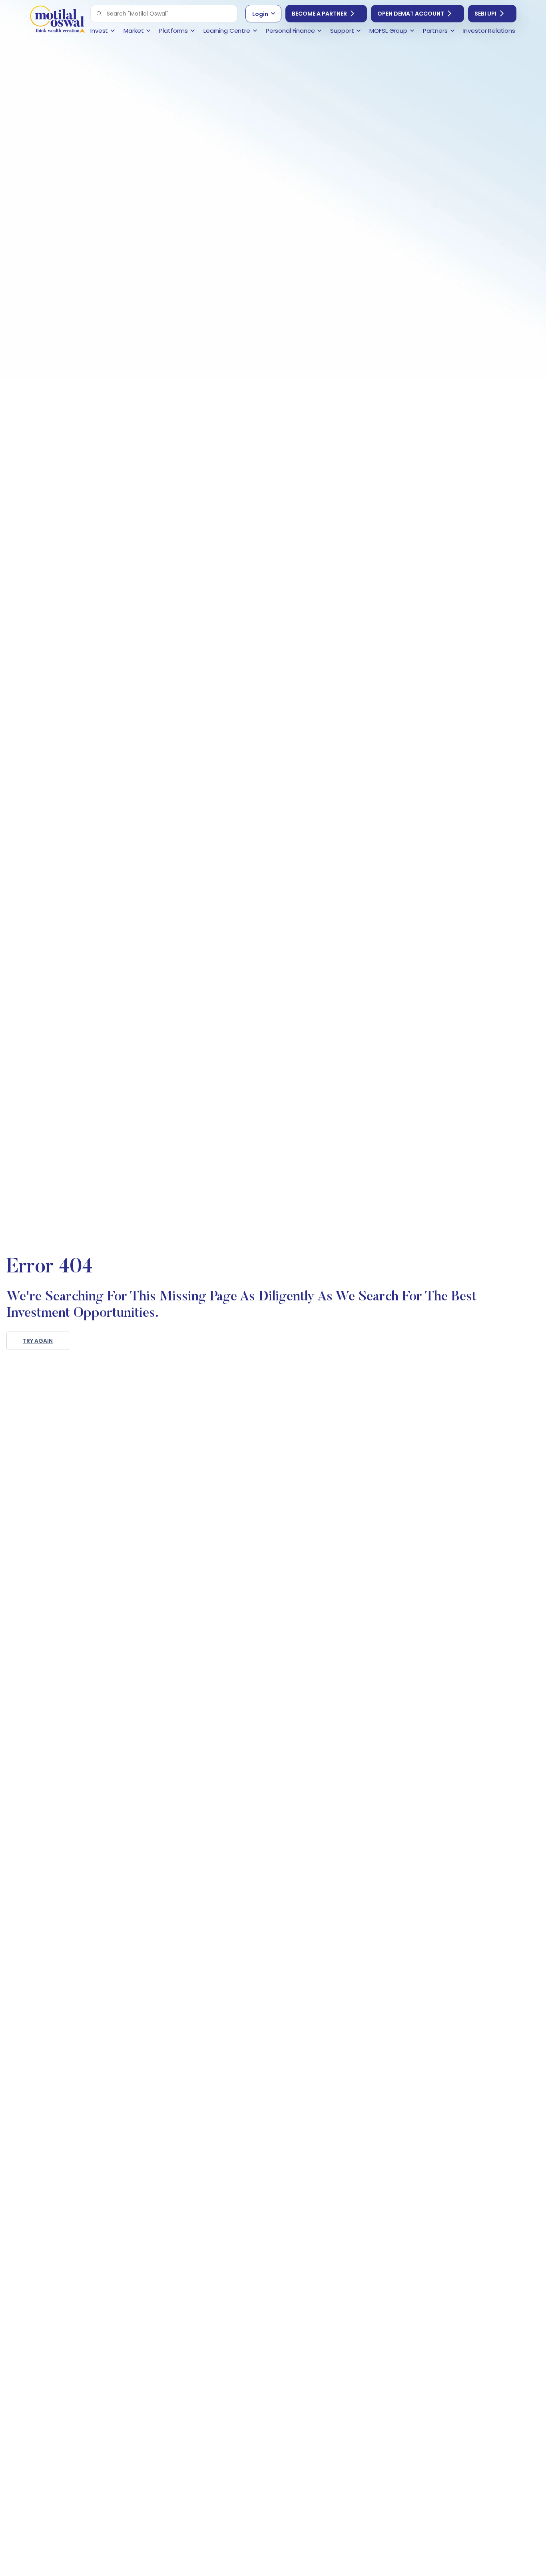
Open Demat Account (411, 14)
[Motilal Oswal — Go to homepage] (57, 20)
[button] (99, 14)
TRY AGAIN (38, 1341)
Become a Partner (319, 14)
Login (260, 14)
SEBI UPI (485, 14)
